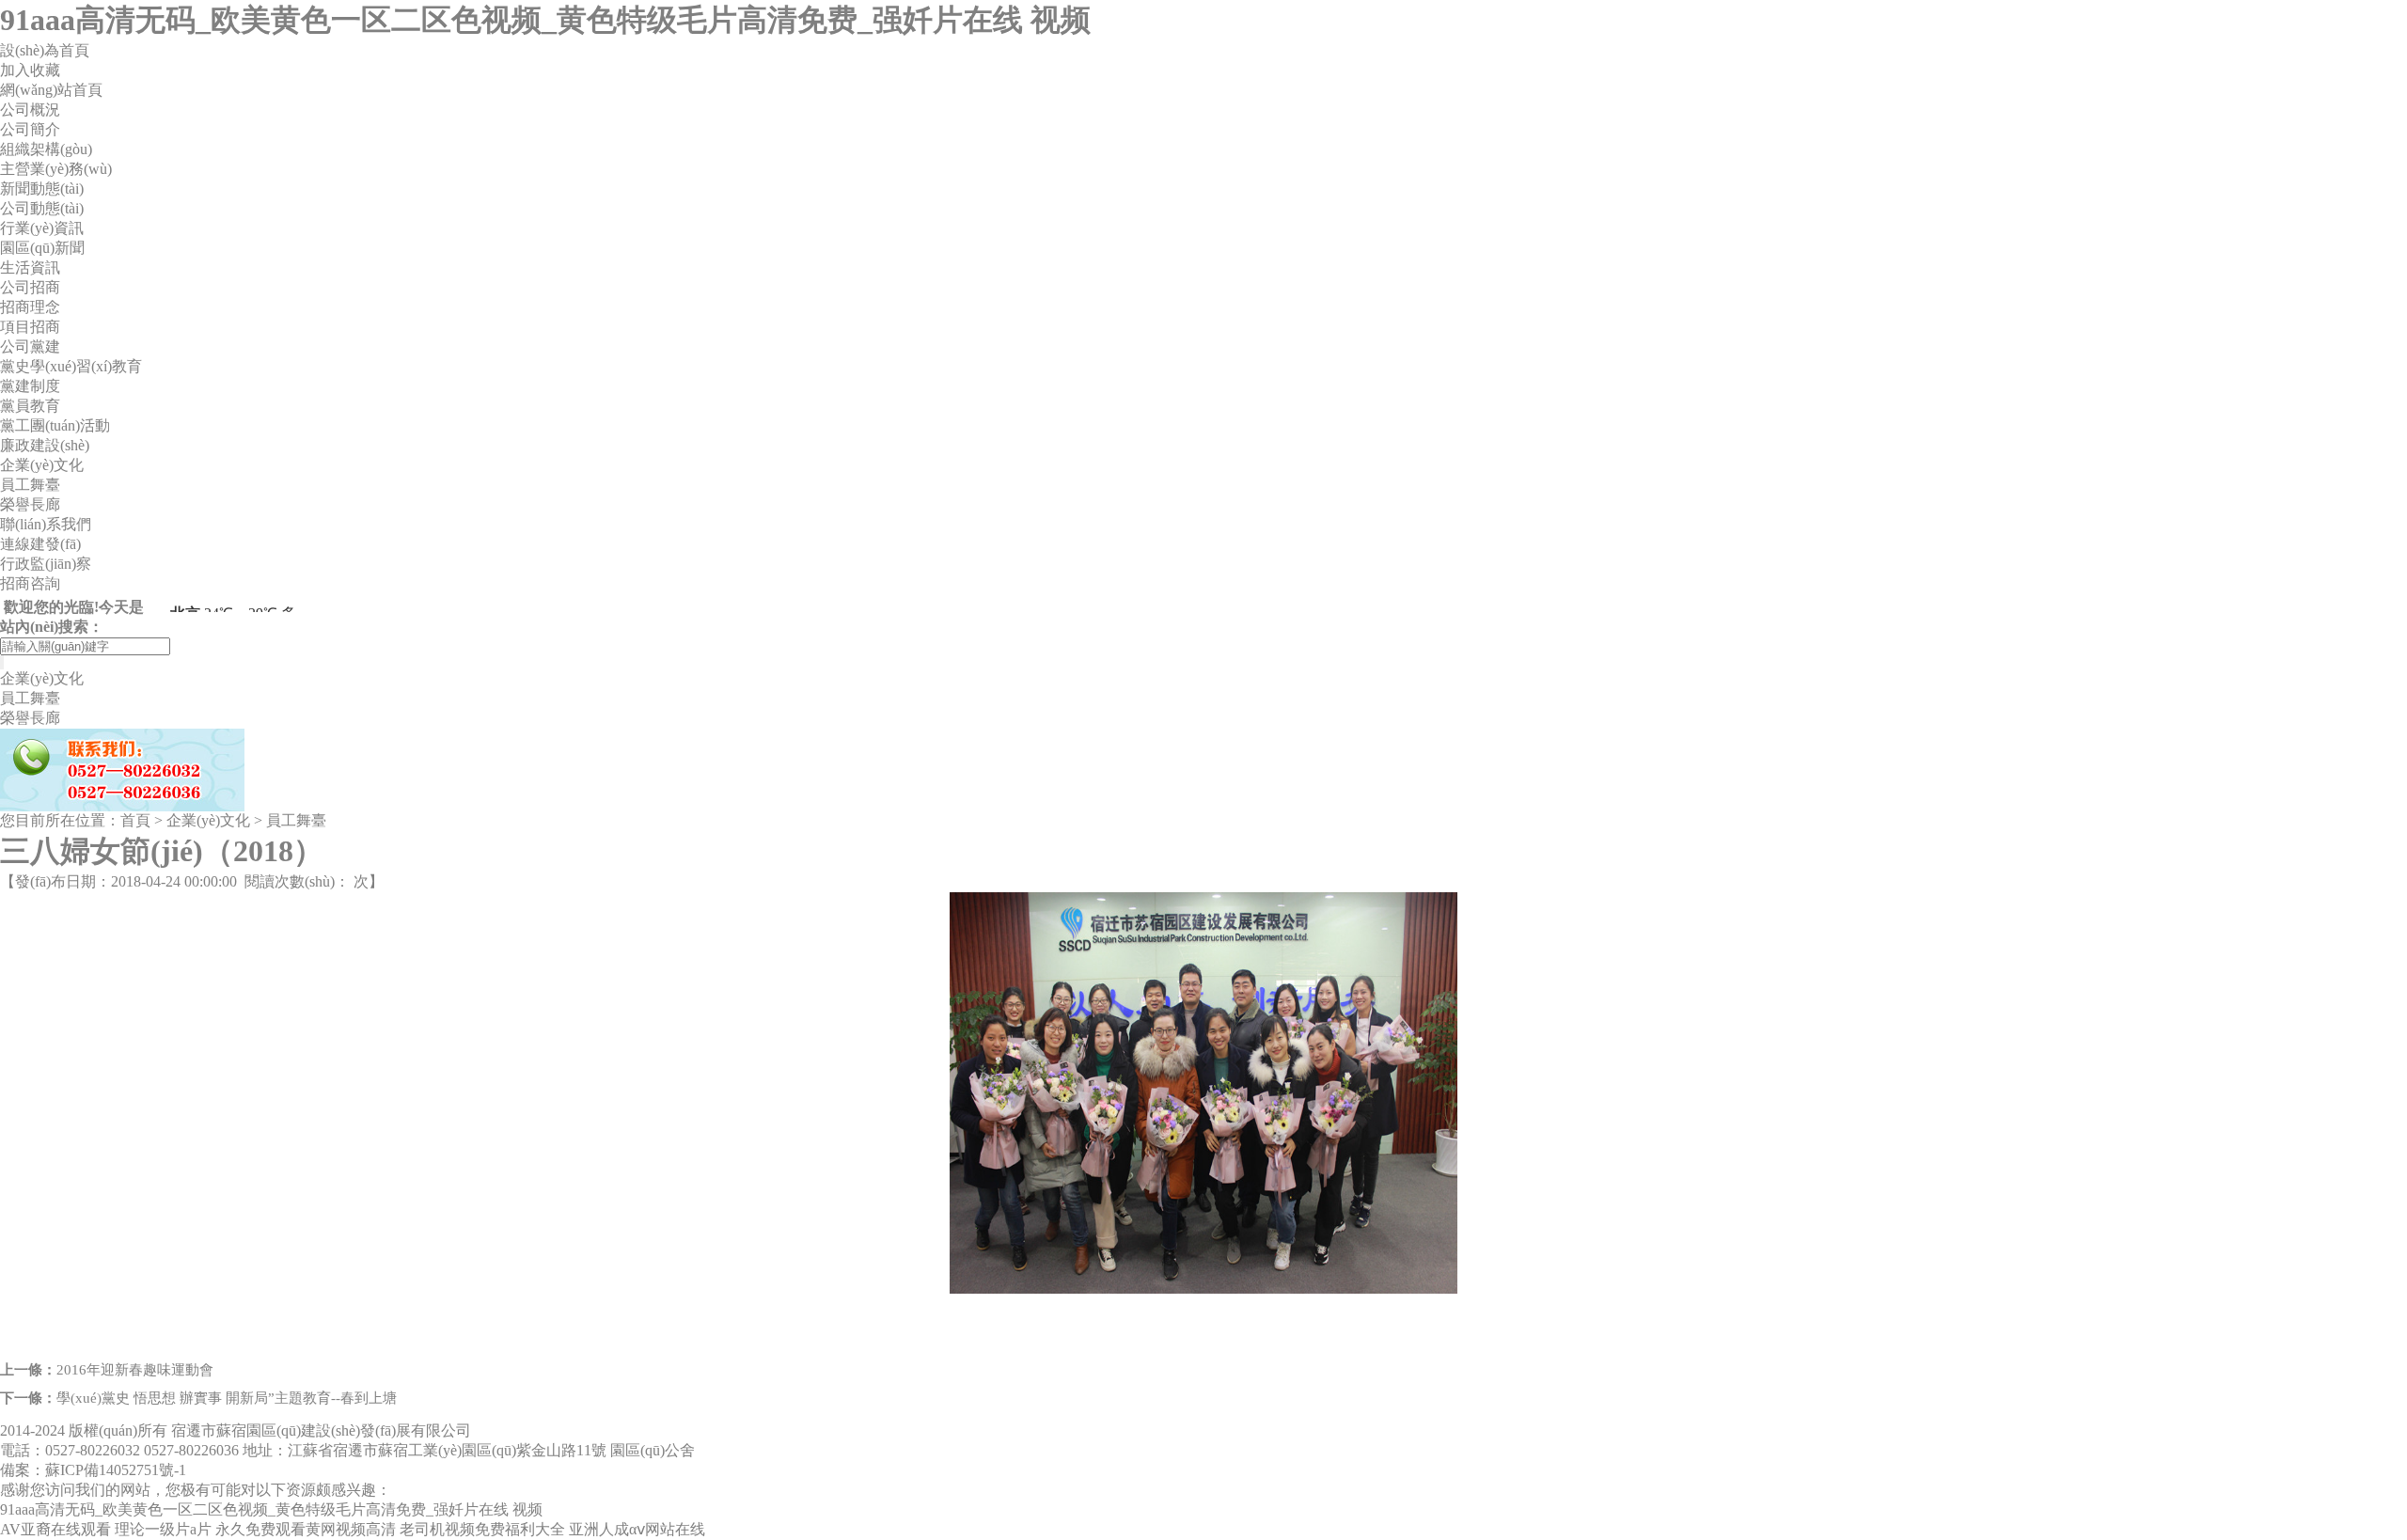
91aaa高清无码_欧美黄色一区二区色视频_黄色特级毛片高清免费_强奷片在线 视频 (545, 20)
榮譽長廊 (30, 504)
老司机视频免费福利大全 (482, 1529)
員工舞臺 (30, 485)
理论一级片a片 (163, 1529)
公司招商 (30, 287)
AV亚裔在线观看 (55, 1529)
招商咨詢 (30, 583)
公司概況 (30, 110)
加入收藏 (30, 70)
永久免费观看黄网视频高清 (306, 1529)
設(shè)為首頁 (45, 50)
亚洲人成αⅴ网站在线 (637, 1529)
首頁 (135, 820)
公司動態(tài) (42, 208)
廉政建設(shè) (45, 445)
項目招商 (30, 327)
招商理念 (30, 307)
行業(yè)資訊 (42, 228)
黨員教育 (30, 406)
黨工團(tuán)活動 (55, 425)
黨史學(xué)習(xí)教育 (71, 366)
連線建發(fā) (40, 544)
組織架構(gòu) (46, 149)
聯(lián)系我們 (46, 524)
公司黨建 (30, 346)
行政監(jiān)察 (46, 564)
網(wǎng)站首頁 (51, 90)
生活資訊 (30, 267)
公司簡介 (30, 129)
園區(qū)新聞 (42, 248)
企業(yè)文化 (42, 465)
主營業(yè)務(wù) (56, 169)
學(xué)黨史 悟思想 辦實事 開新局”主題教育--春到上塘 (227, 1398)
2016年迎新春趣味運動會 (135, 1370)
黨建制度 (30, 386)
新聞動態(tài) (42, 189)
